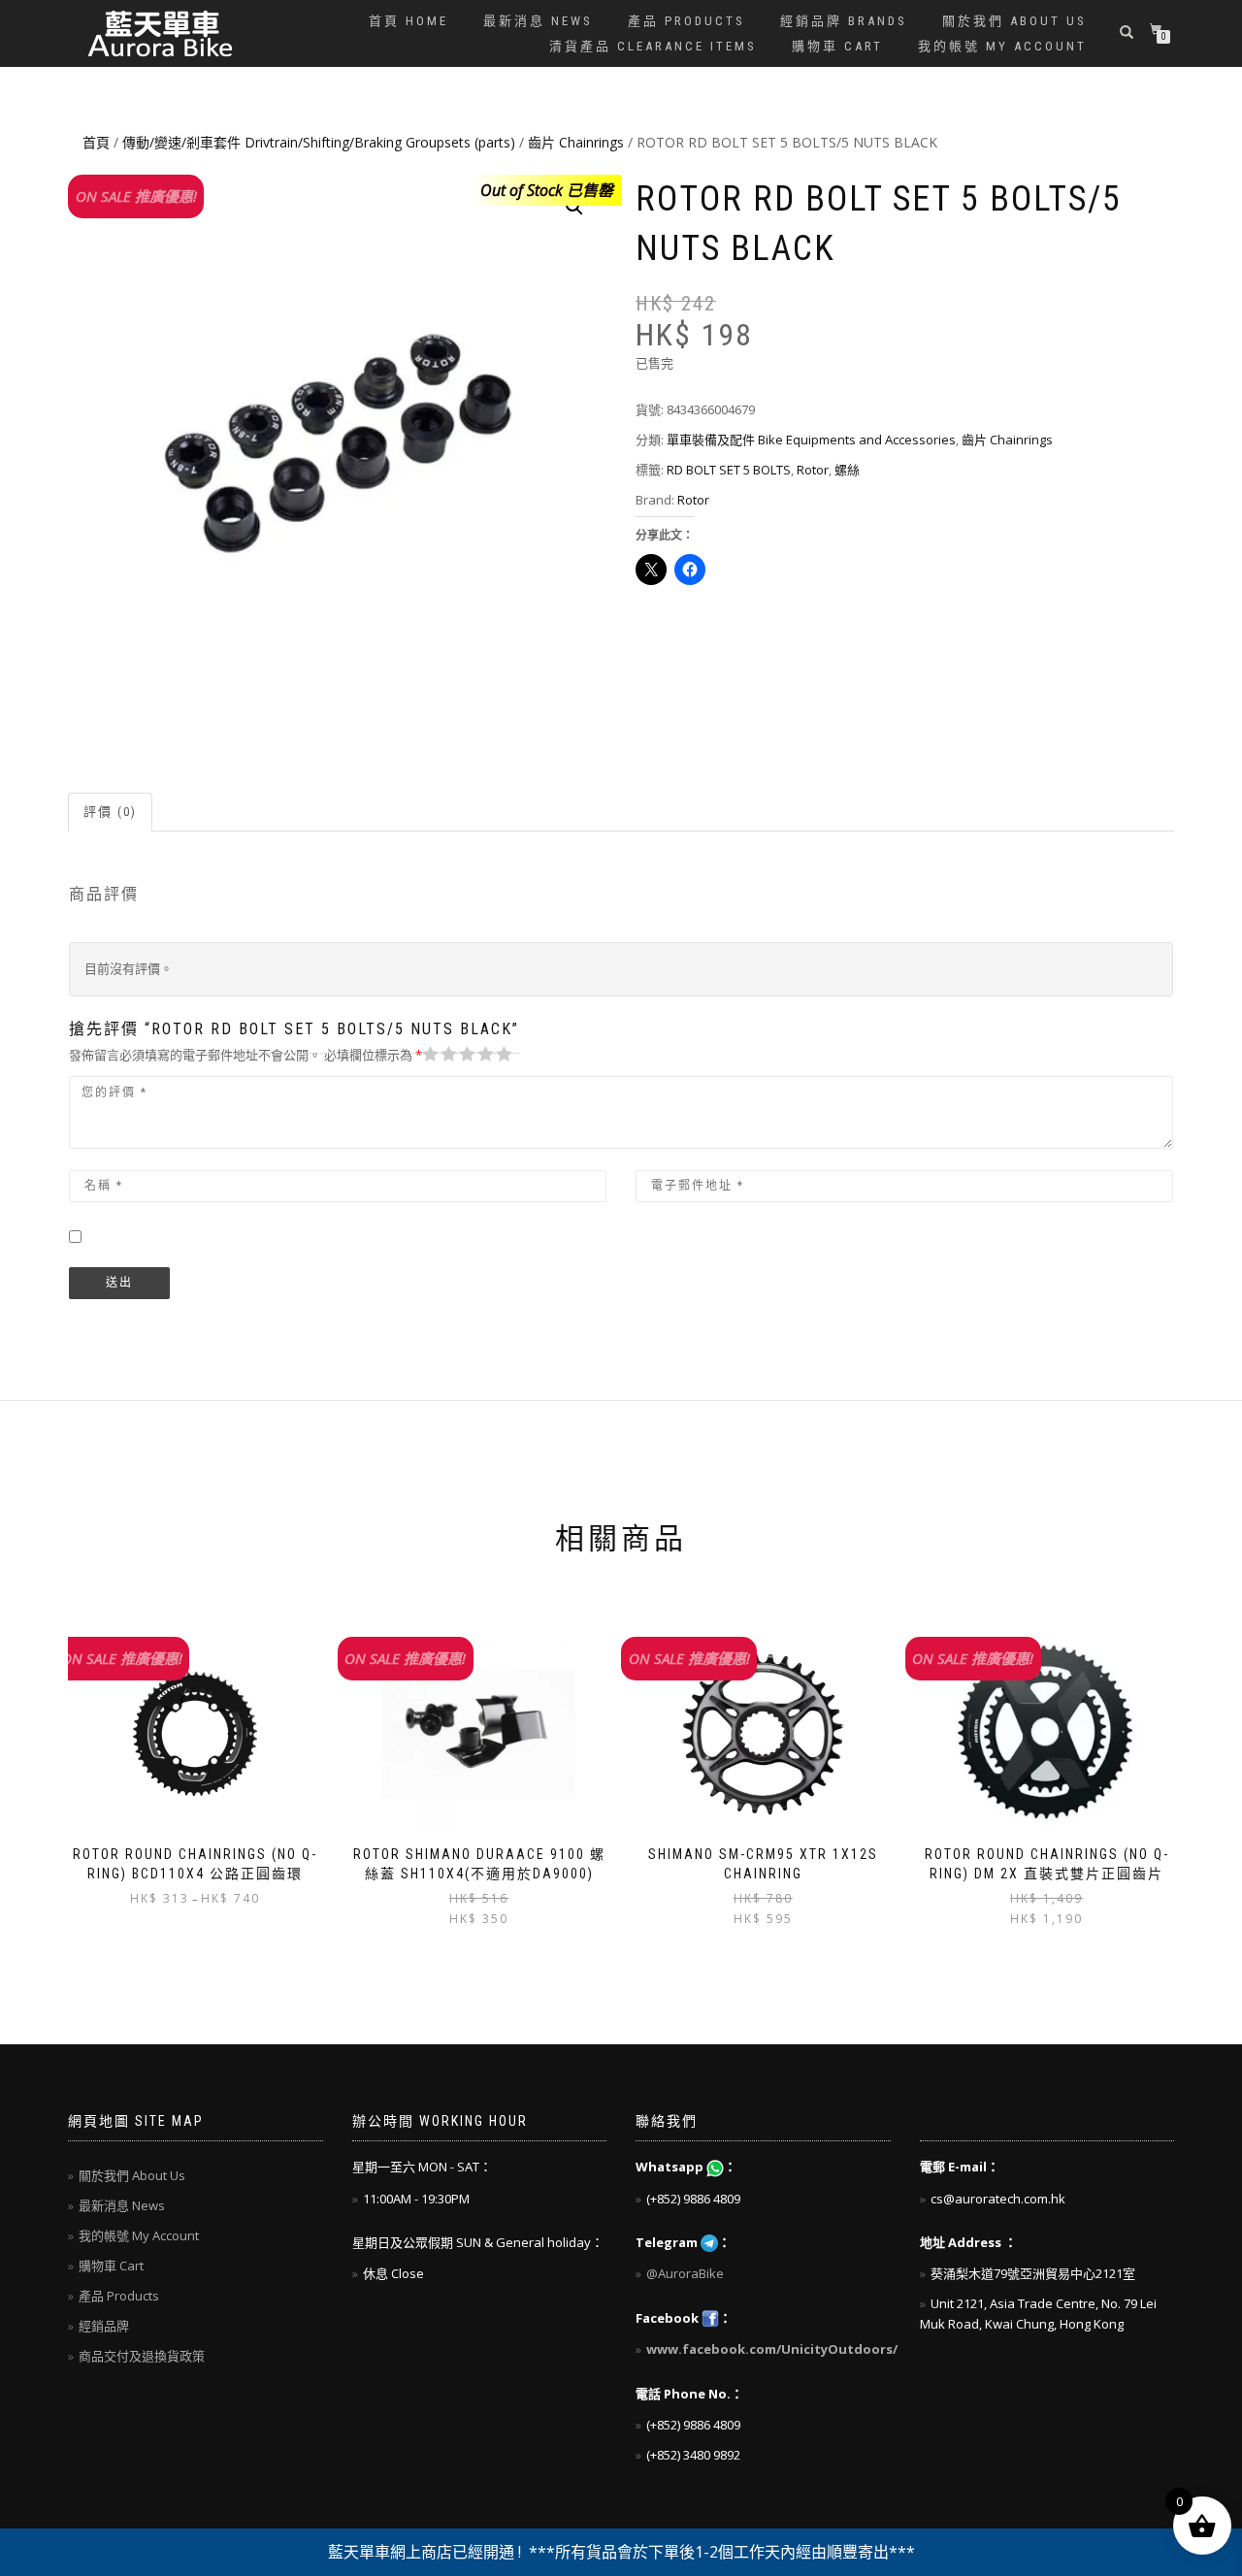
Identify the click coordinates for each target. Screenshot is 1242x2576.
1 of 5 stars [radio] (431, 1054)
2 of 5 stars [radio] (438, 1054)
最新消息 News (538, 21)
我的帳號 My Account (1002, 46)
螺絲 (847, 470)
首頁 (96, 142)
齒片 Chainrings (576, 142)
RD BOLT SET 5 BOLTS (729, 470)
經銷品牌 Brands (844, 21)
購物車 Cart (837, 46)
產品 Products (686, 21)
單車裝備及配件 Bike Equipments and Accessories (811, 440)
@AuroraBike (685, 2273)
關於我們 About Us (1014, 21)
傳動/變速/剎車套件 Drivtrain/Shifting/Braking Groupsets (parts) (319, 142)
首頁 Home (409, 21)
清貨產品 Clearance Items (653, 46)
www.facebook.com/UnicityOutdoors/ (772, 2349)
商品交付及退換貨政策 (142, 2356)
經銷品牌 (104, 2326)
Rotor (813, 470)
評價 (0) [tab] (110, 812)
